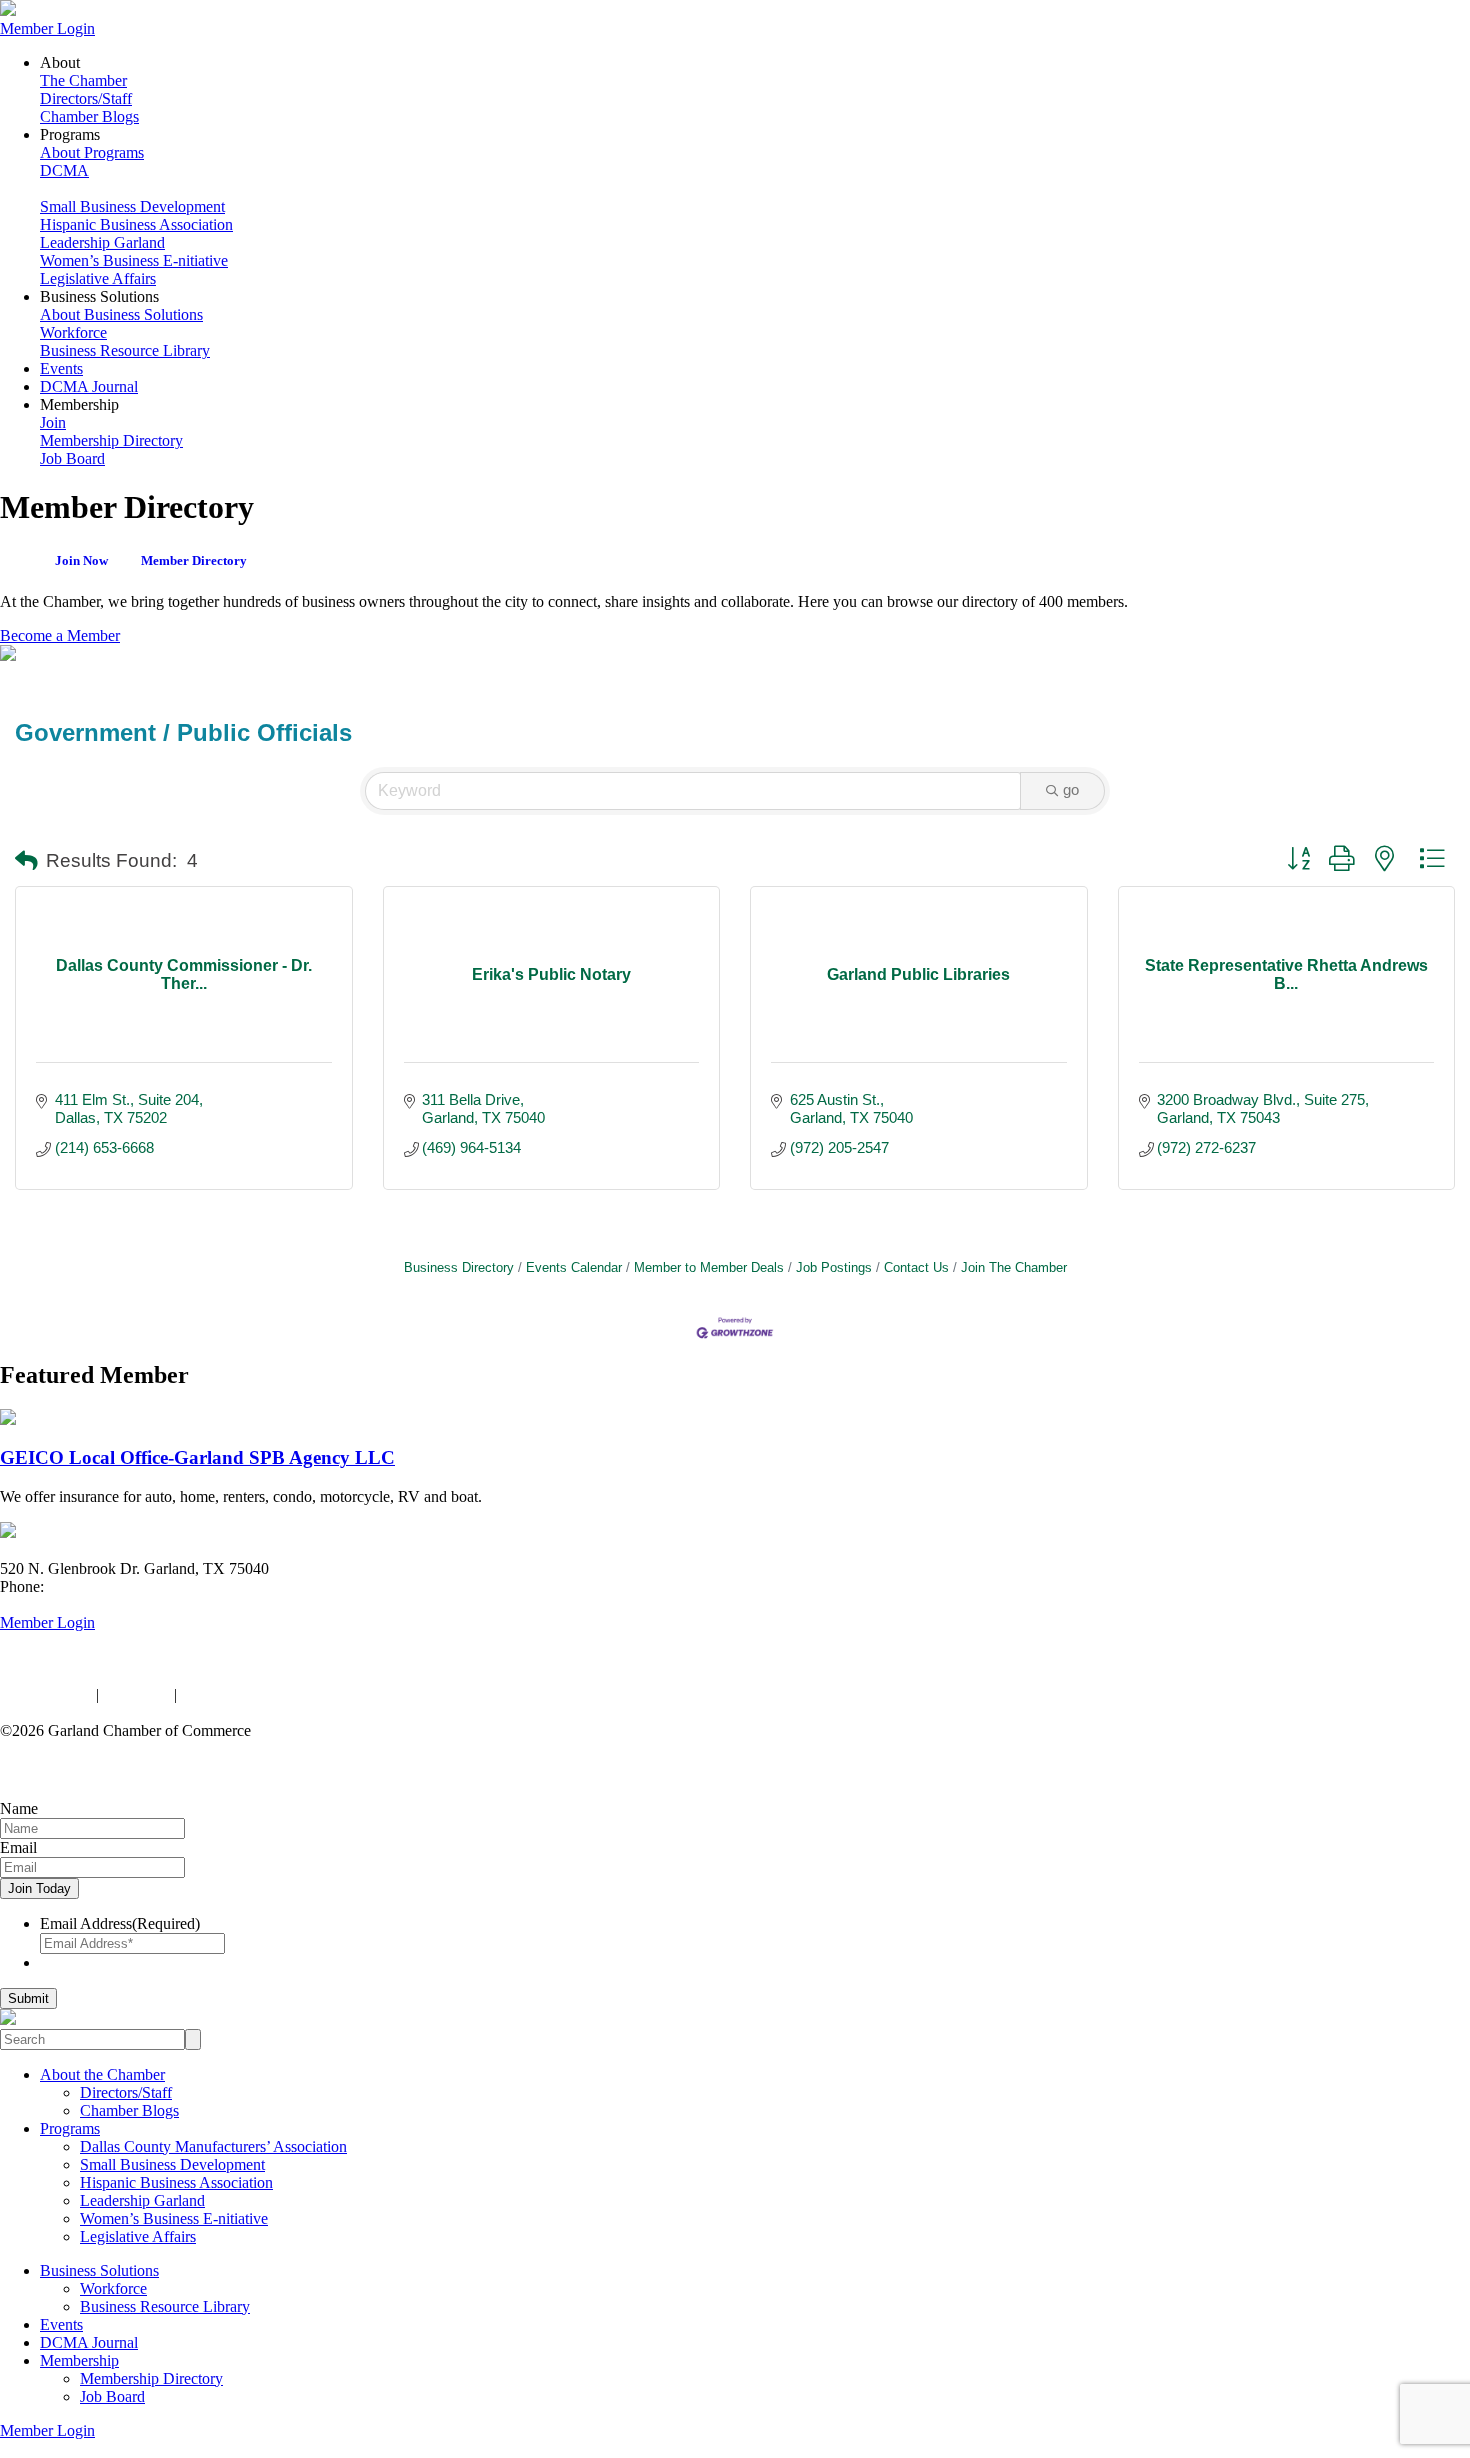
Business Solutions (99, 2270)
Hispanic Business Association (136, 224)
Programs (70, 2128)
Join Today (39, 1888)
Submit (28, 1998)
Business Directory (459, 1267)
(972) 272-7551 (97, 1586)
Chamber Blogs (89, 116)
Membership (79, 2360)
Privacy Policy (46, 1694)
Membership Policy (242, 1694)
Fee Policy (136, 1694)
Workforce (73, 332)
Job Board (72, 458)
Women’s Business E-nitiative (134, 260)
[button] (26, 862)
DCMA (64, 170)
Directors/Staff (86, 98)
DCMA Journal (89, 386)
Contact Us (916, 1267)
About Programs (92, 152)
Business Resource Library (125, 350)
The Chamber (83, 80)
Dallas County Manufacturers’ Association (213, 2146)
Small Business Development (132, 206)
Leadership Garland (102, 242)
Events (61, 368)
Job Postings (834, 1267)
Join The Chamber (1014, 1267)
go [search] (1071, 789)
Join (53, 422)
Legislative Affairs (98, 278)
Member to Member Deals (709, 1267)
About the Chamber (102, 2074)
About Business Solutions (121, 314)
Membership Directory (111, 440)
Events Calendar (574, 1267)
